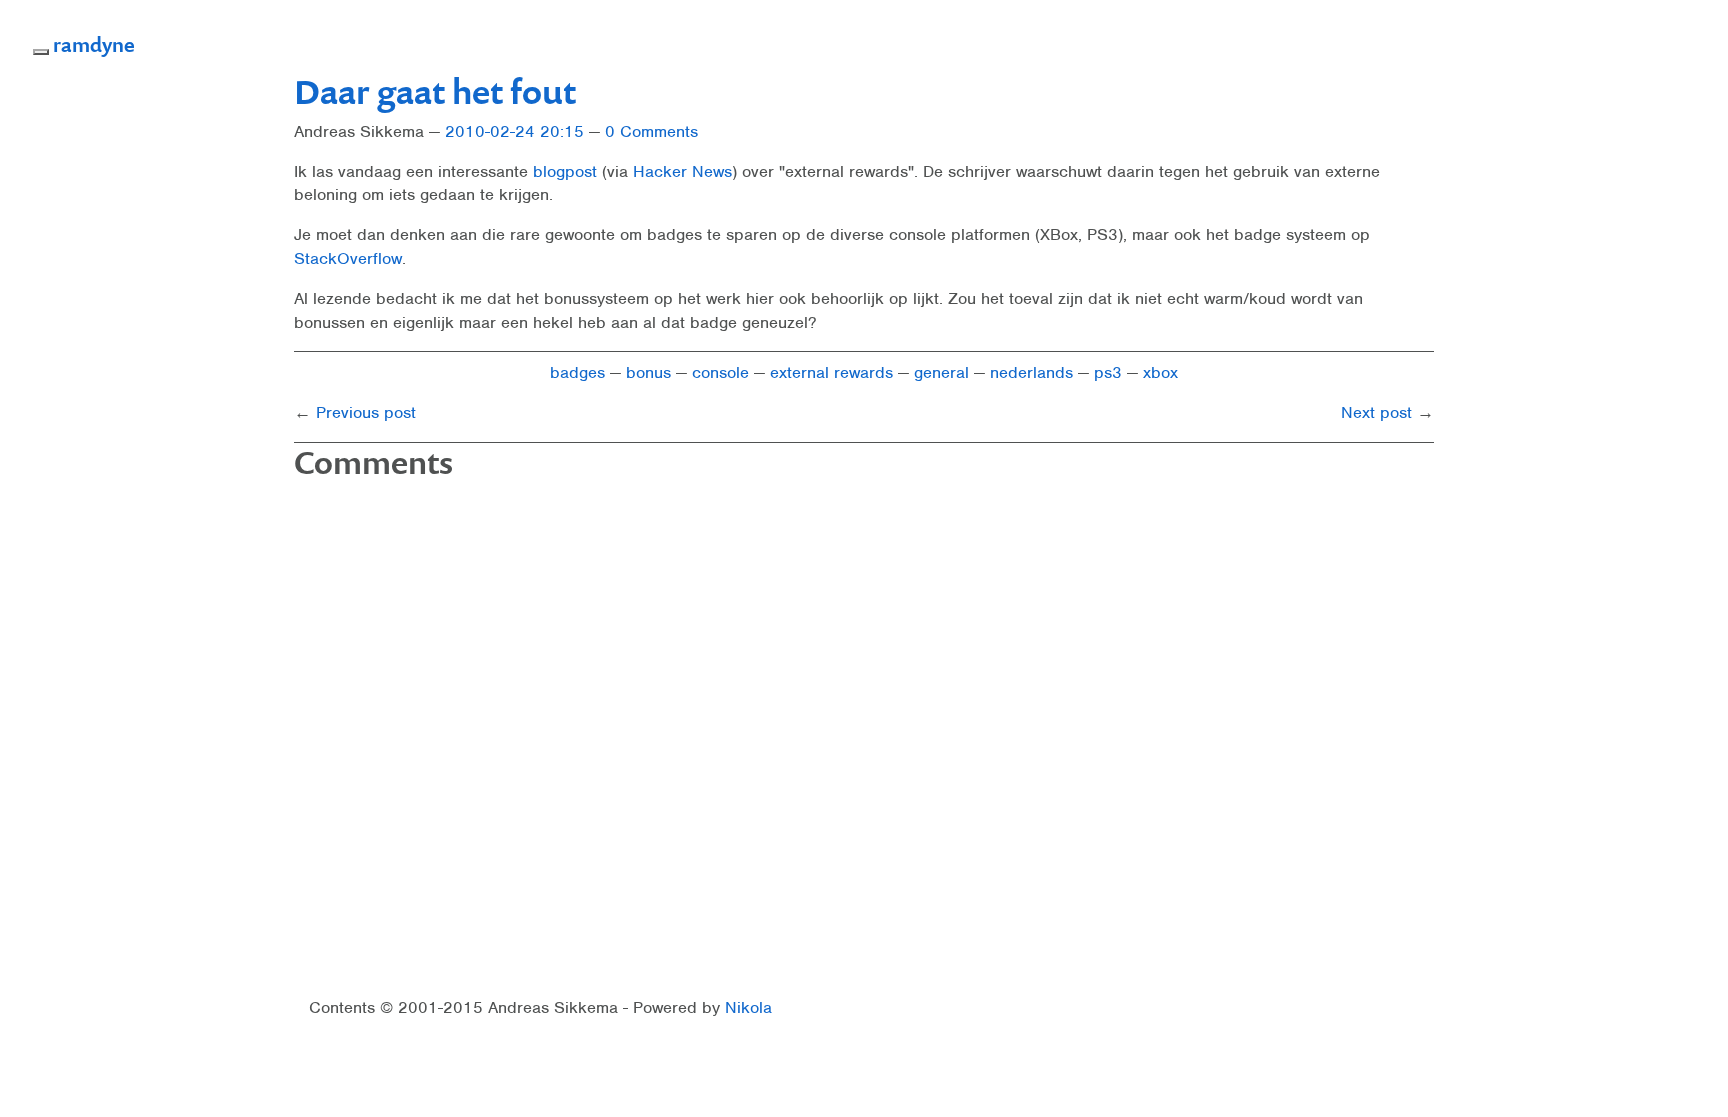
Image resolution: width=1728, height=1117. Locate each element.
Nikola (748, 1007)
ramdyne (94, 44)
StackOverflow (348, 258)
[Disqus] (864, 740)
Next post (1376, 412)
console (720, 372)
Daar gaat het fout (435, 91)
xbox (1160, 372)
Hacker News (682, 171)
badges (577, 372)
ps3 (1108, 372)
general (941, 372)
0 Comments (651, 131)
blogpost (565, 171)
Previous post (366, 412)
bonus (648, 372)
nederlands (1031, 372)
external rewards (831, 372)
